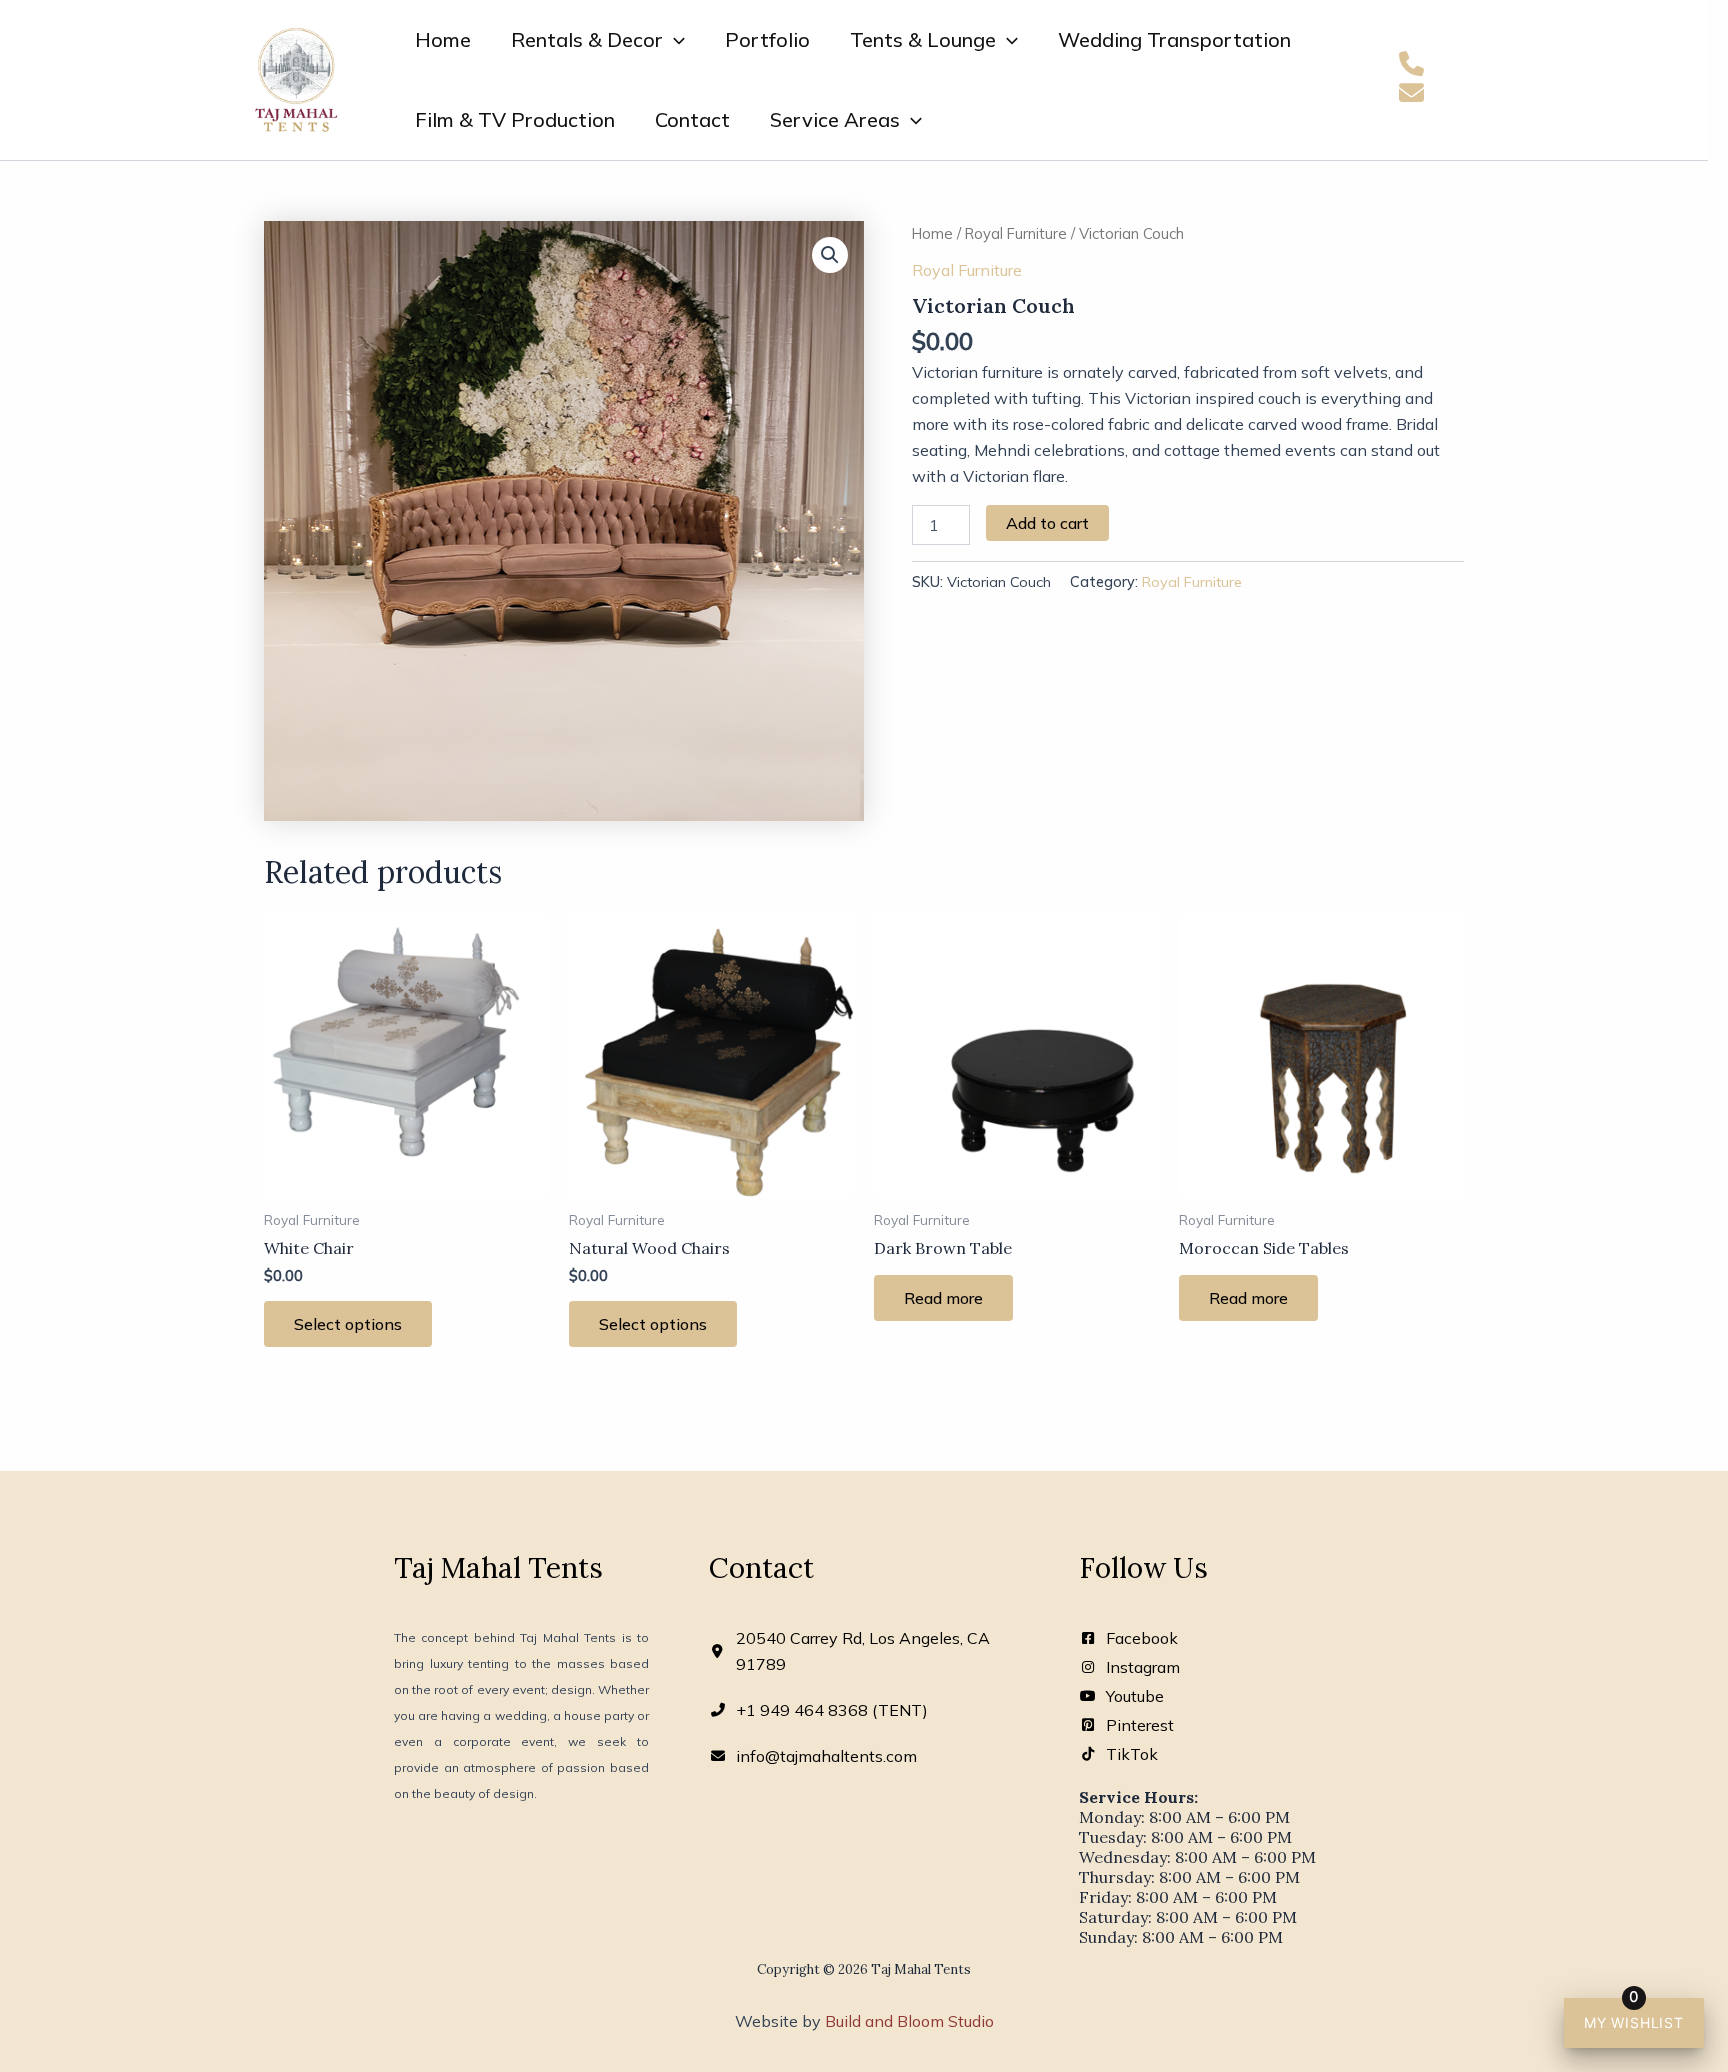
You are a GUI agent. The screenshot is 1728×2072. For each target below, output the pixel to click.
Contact (692, 119)
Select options (348, 1324)
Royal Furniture (1016, 233)
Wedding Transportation (1174, 39)
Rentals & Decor (587, 39)
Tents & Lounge (923, 39)
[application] (674, 40)
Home (443, 39)
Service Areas (835, 119)
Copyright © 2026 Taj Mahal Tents (864, 1969)
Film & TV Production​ (515, 119)
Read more (943, 1298)
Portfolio (767, 39)
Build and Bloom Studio (909, 2021)
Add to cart (1047, 523)
